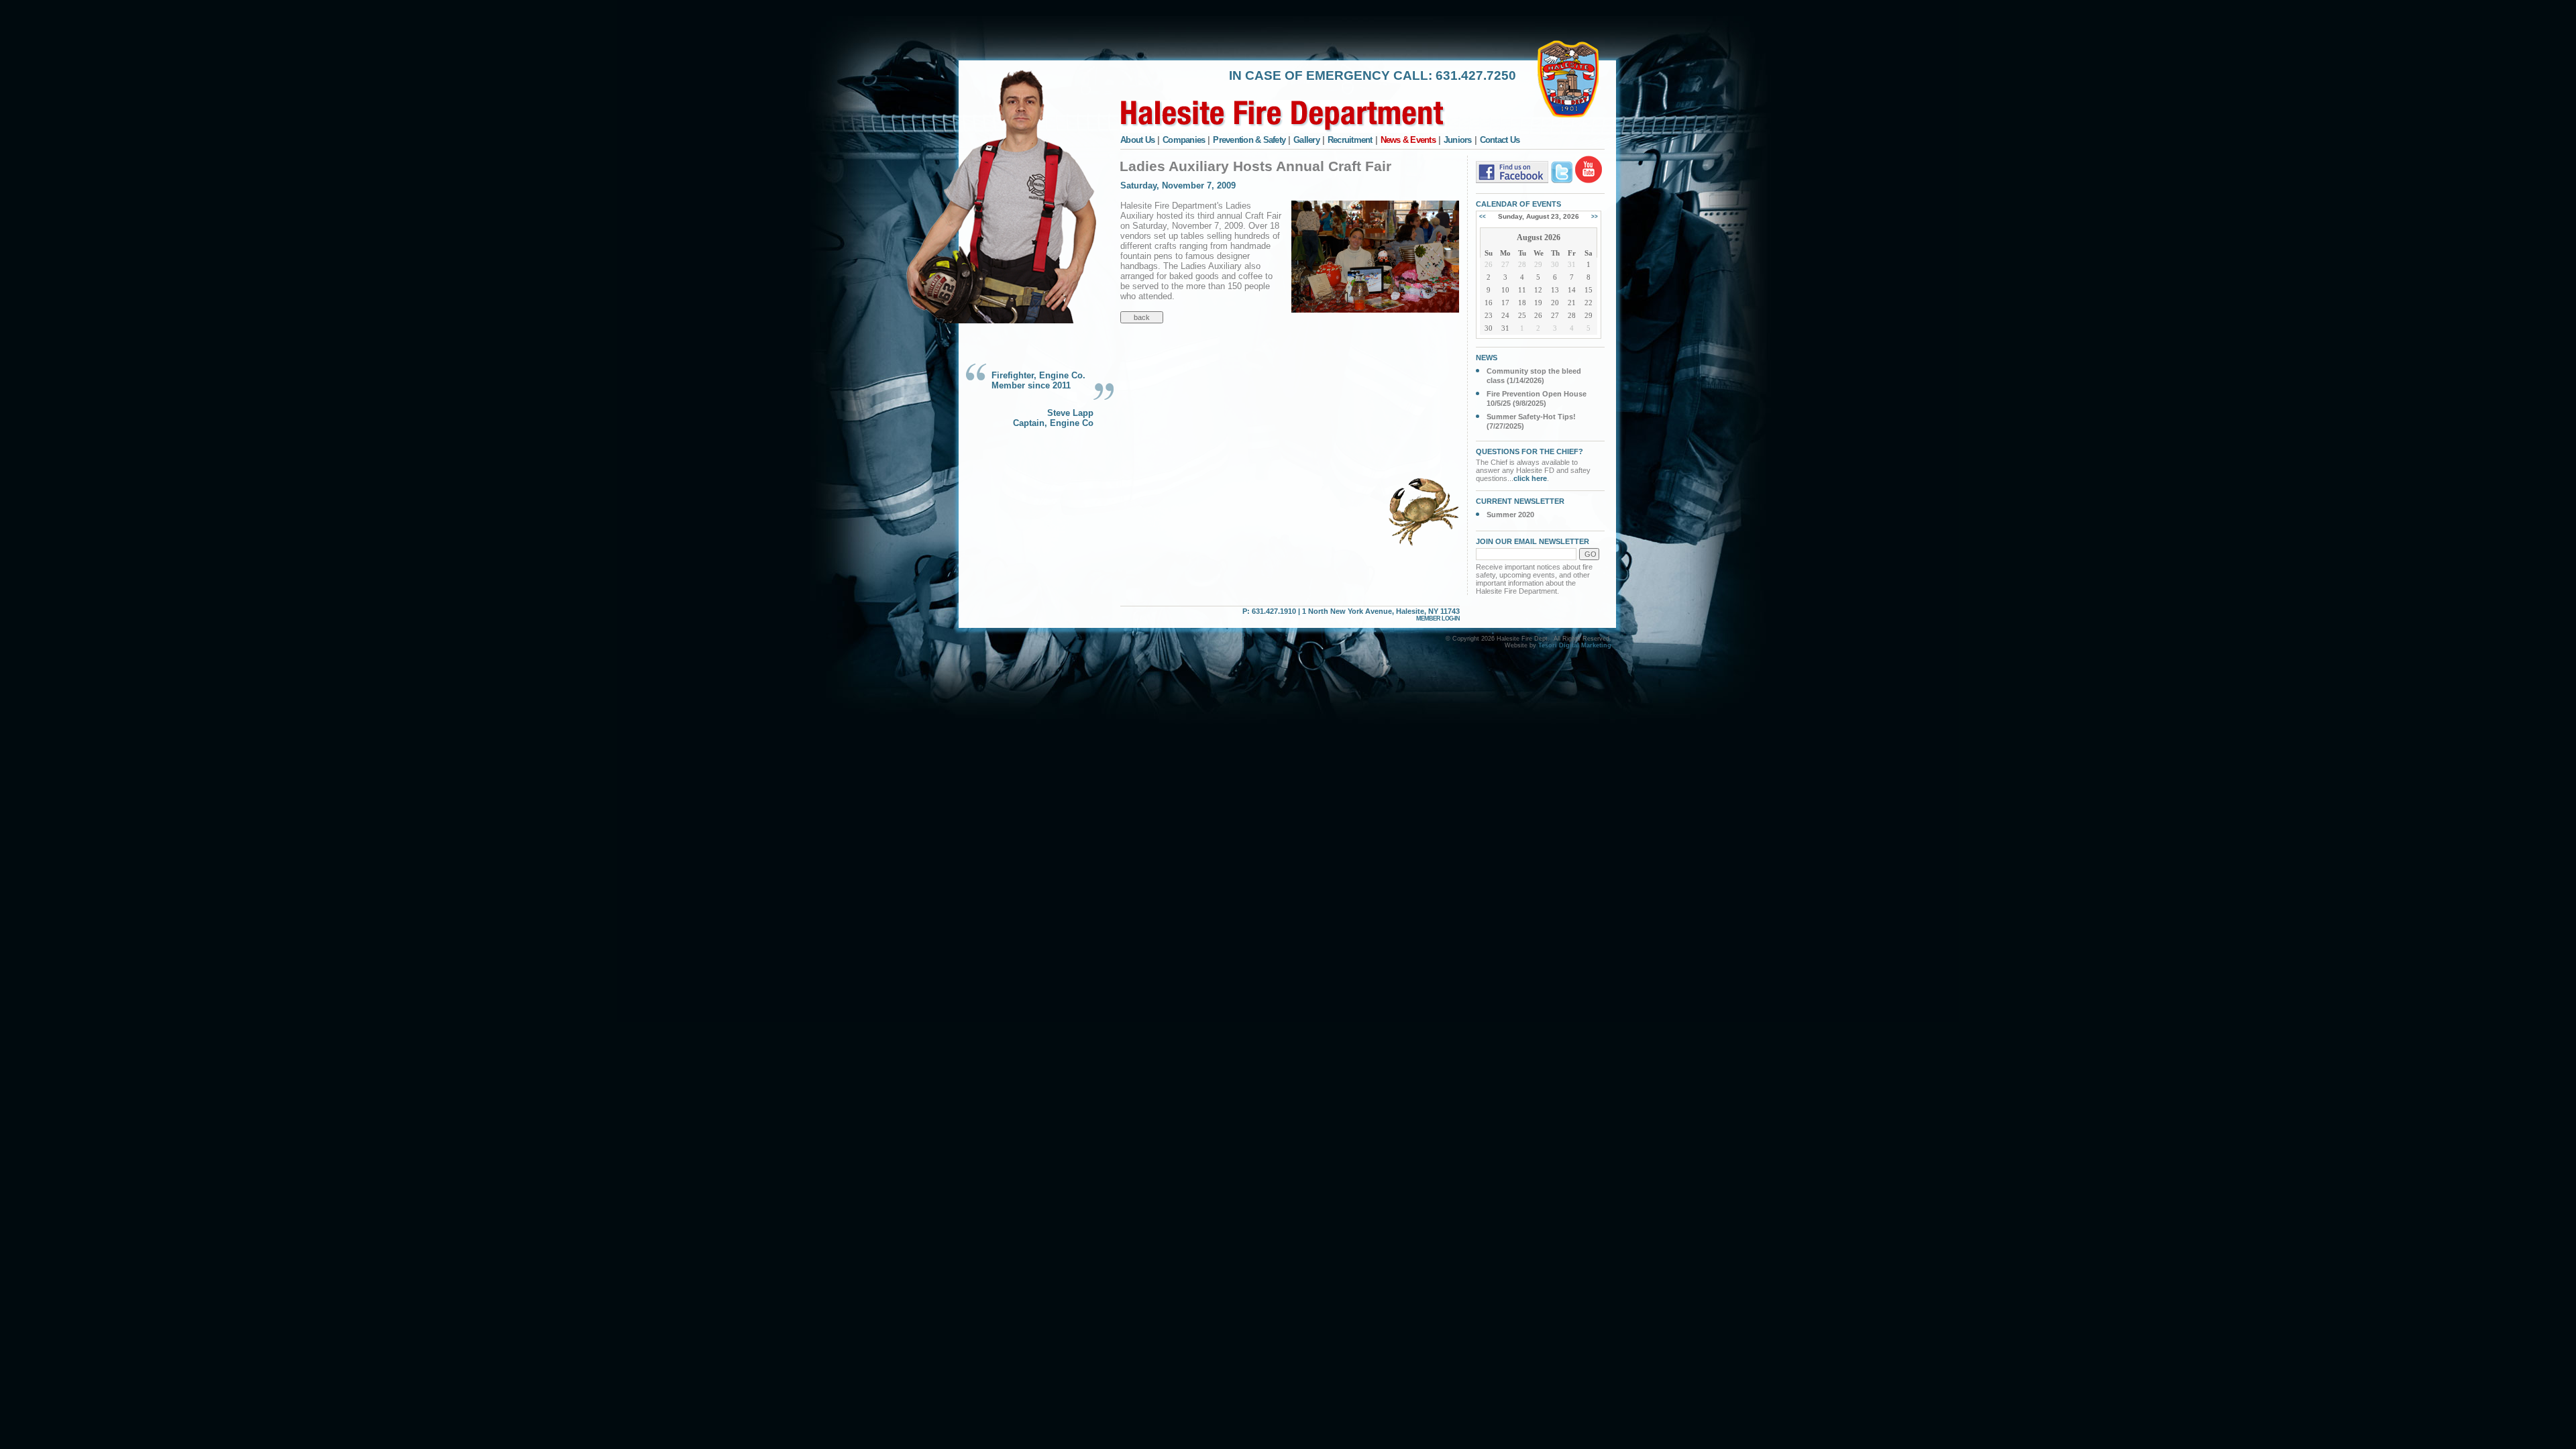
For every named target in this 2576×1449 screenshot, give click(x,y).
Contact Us (1500, 140)
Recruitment (1350, 140)
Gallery (1306, 140)
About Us (1137, 140)
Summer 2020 (1510, 515)
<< (1483, 216)
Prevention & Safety (1249, 140)
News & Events (1408, 140)
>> (1595, 216)
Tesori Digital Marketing (1575, 645)
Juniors (1458, 140)
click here (1530, 478)
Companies (1184, 140)
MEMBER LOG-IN (1438, 619)
